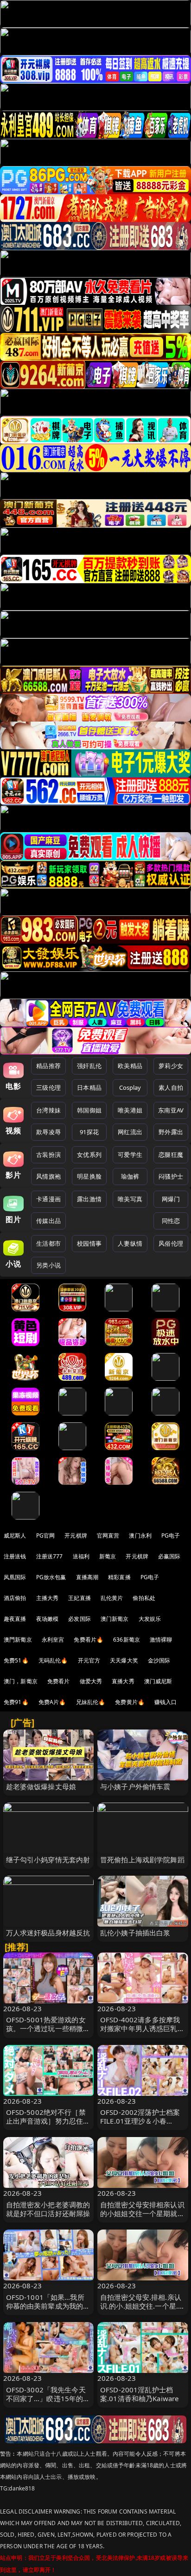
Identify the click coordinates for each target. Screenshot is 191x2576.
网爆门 (171, 1199)
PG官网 (46, 1535)
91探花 (89, 1132)
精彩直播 (119, 1577)
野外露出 (171, 1132)
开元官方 (89, 1660)
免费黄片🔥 (130, 1702)
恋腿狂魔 (171, 1155)
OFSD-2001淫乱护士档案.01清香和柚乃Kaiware (139, 2394)
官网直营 (108, 1535)
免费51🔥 (16, 1660)
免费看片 (59, 1681)
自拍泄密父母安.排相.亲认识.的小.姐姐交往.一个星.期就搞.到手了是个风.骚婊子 (143, 2306)
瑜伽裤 (130, 1176)
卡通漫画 (48, 1199)
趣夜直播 (15, 1619)
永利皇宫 (53, 1640)
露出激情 (89, 1199)
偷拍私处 (144, 1598)
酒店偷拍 (15, 1598)
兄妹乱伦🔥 (91, 1702)
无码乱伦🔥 (53, 1660)
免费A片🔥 (52, 1702)
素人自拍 (171, 1087)
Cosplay (130, 1087)
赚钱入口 (166, 1702)
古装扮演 (48, 1155)
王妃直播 (80, 1598)
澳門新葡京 (18, 1640)
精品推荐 (48, 1066)
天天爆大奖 (124, 1660)
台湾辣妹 (48, 1110)
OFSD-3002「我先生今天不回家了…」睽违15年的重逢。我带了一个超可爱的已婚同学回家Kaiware (48, 2403)
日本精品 (89, 1087)
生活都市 (48, 1243)
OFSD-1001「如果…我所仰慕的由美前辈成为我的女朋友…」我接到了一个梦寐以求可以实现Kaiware (48, 2310)
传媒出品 (48, 1221)
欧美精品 (130, 1066)
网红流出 (130, 1132)
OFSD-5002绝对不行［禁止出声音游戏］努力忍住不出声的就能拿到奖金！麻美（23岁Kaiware (48, 2125)
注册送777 (50, 1556)
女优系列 (89, 1155)
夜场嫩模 (48, 1619)
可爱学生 (130, 1155)
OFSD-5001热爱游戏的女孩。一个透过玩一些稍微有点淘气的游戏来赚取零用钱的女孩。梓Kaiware (48, 2033)
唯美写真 (130, 1199)
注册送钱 (15, 1556)
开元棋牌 (76, 1535)
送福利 (81, 1556)
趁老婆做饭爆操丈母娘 (41, 1786)
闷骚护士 (171, 1176)
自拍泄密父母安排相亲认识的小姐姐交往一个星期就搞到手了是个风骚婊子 (142, 2213)
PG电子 (171, 1535)
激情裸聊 (161, 1640)
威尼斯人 (15, 1535)
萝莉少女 (171, 1066)
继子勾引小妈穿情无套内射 (48, 1859)
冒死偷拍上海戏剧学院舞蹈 (142, 1859)
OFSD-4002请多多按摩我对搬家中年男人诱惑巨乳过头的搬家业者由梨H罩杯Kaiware (142, 2033)
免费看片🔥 (89, 1640)
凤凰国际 (15, 1577)
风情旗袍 (48, 1176)
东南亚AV (171, 1110)
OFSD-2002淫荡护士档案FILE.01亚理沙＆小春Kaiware (140, 2121)
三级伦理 (48, 1087)
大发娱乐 (150, 1619)
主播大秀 (48, 1598)
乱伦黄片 (112, 1598)
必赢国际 (169, 1556)
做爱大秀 (91, 1681)
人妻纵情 (130, 1243)
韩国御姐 (89, 1110)
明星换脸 (89, 1176)
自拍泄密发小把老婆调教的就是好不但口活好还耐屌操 (48, 2209)
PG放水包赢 (51, 1577)
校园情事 (89, 1243)
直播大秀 (123, 1681)
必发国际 (80, 1619)
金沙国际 (159, 1660)
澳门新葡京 (115, 1619)
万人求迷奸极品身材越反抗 (48, 1933)
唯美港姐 (130, 1110)
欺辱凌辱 (48, 1132)
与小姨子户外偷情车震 (135, 1786)
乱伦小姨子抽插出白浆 (135, 1933)
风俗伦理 (171, 1243)
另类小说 (48, 1265)
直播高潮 (87, 1577)
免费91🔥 (16, 1702)
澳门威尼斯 (158, 1681)
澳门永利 (140, 1535)
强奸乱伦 (89, 1066)
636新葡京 (127, 1640)
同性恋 (171, 1221)
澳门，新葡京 (21, 1681)
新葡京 (108, 1556)
